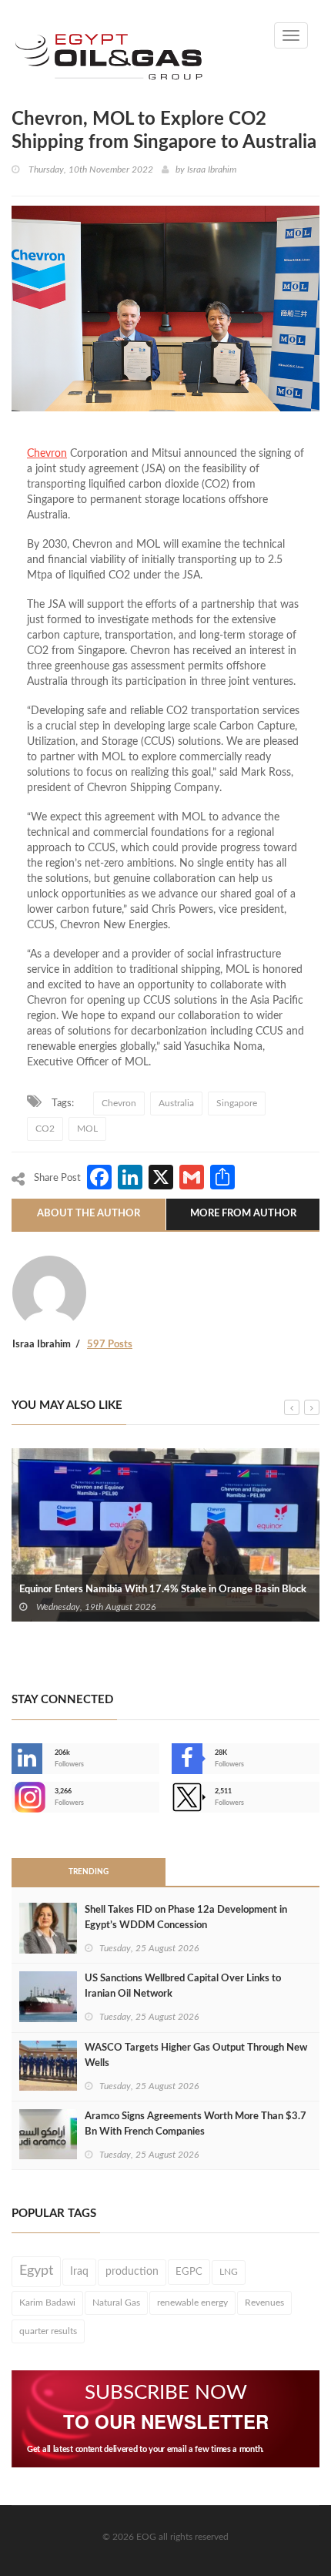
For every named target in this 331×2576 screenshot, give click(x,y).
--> (13, 1797)
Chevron (47, 454)
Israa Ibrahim (212, 169)
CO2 (45, 1129)
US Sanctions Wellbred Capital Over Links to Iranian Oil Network (183, 1986)
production (132, 2272)
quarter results (48, 2331)
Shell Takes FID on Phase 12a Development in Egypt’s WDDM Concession (186, 1918)
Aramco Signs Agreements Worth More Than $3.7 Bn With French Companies (196, 2124)
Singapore (237, 1103)
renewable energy (192, 2303)
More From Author (243, 1214)
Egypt (36, 2271)
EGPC (189, 2272)
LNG (229, 2272)
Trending (89, 1872)
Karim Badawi (47, 2303)
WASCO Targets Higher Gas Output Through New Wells (196, 2056)
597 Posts (110, 1345)
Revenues (264, 2303)
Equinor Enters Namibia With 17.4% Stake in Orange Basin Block (163, 1590)
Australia (176, 1103)
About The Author (89, 1214)
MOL (87, 1129)
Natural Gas (116, 2303)
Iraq (79, 2272)
